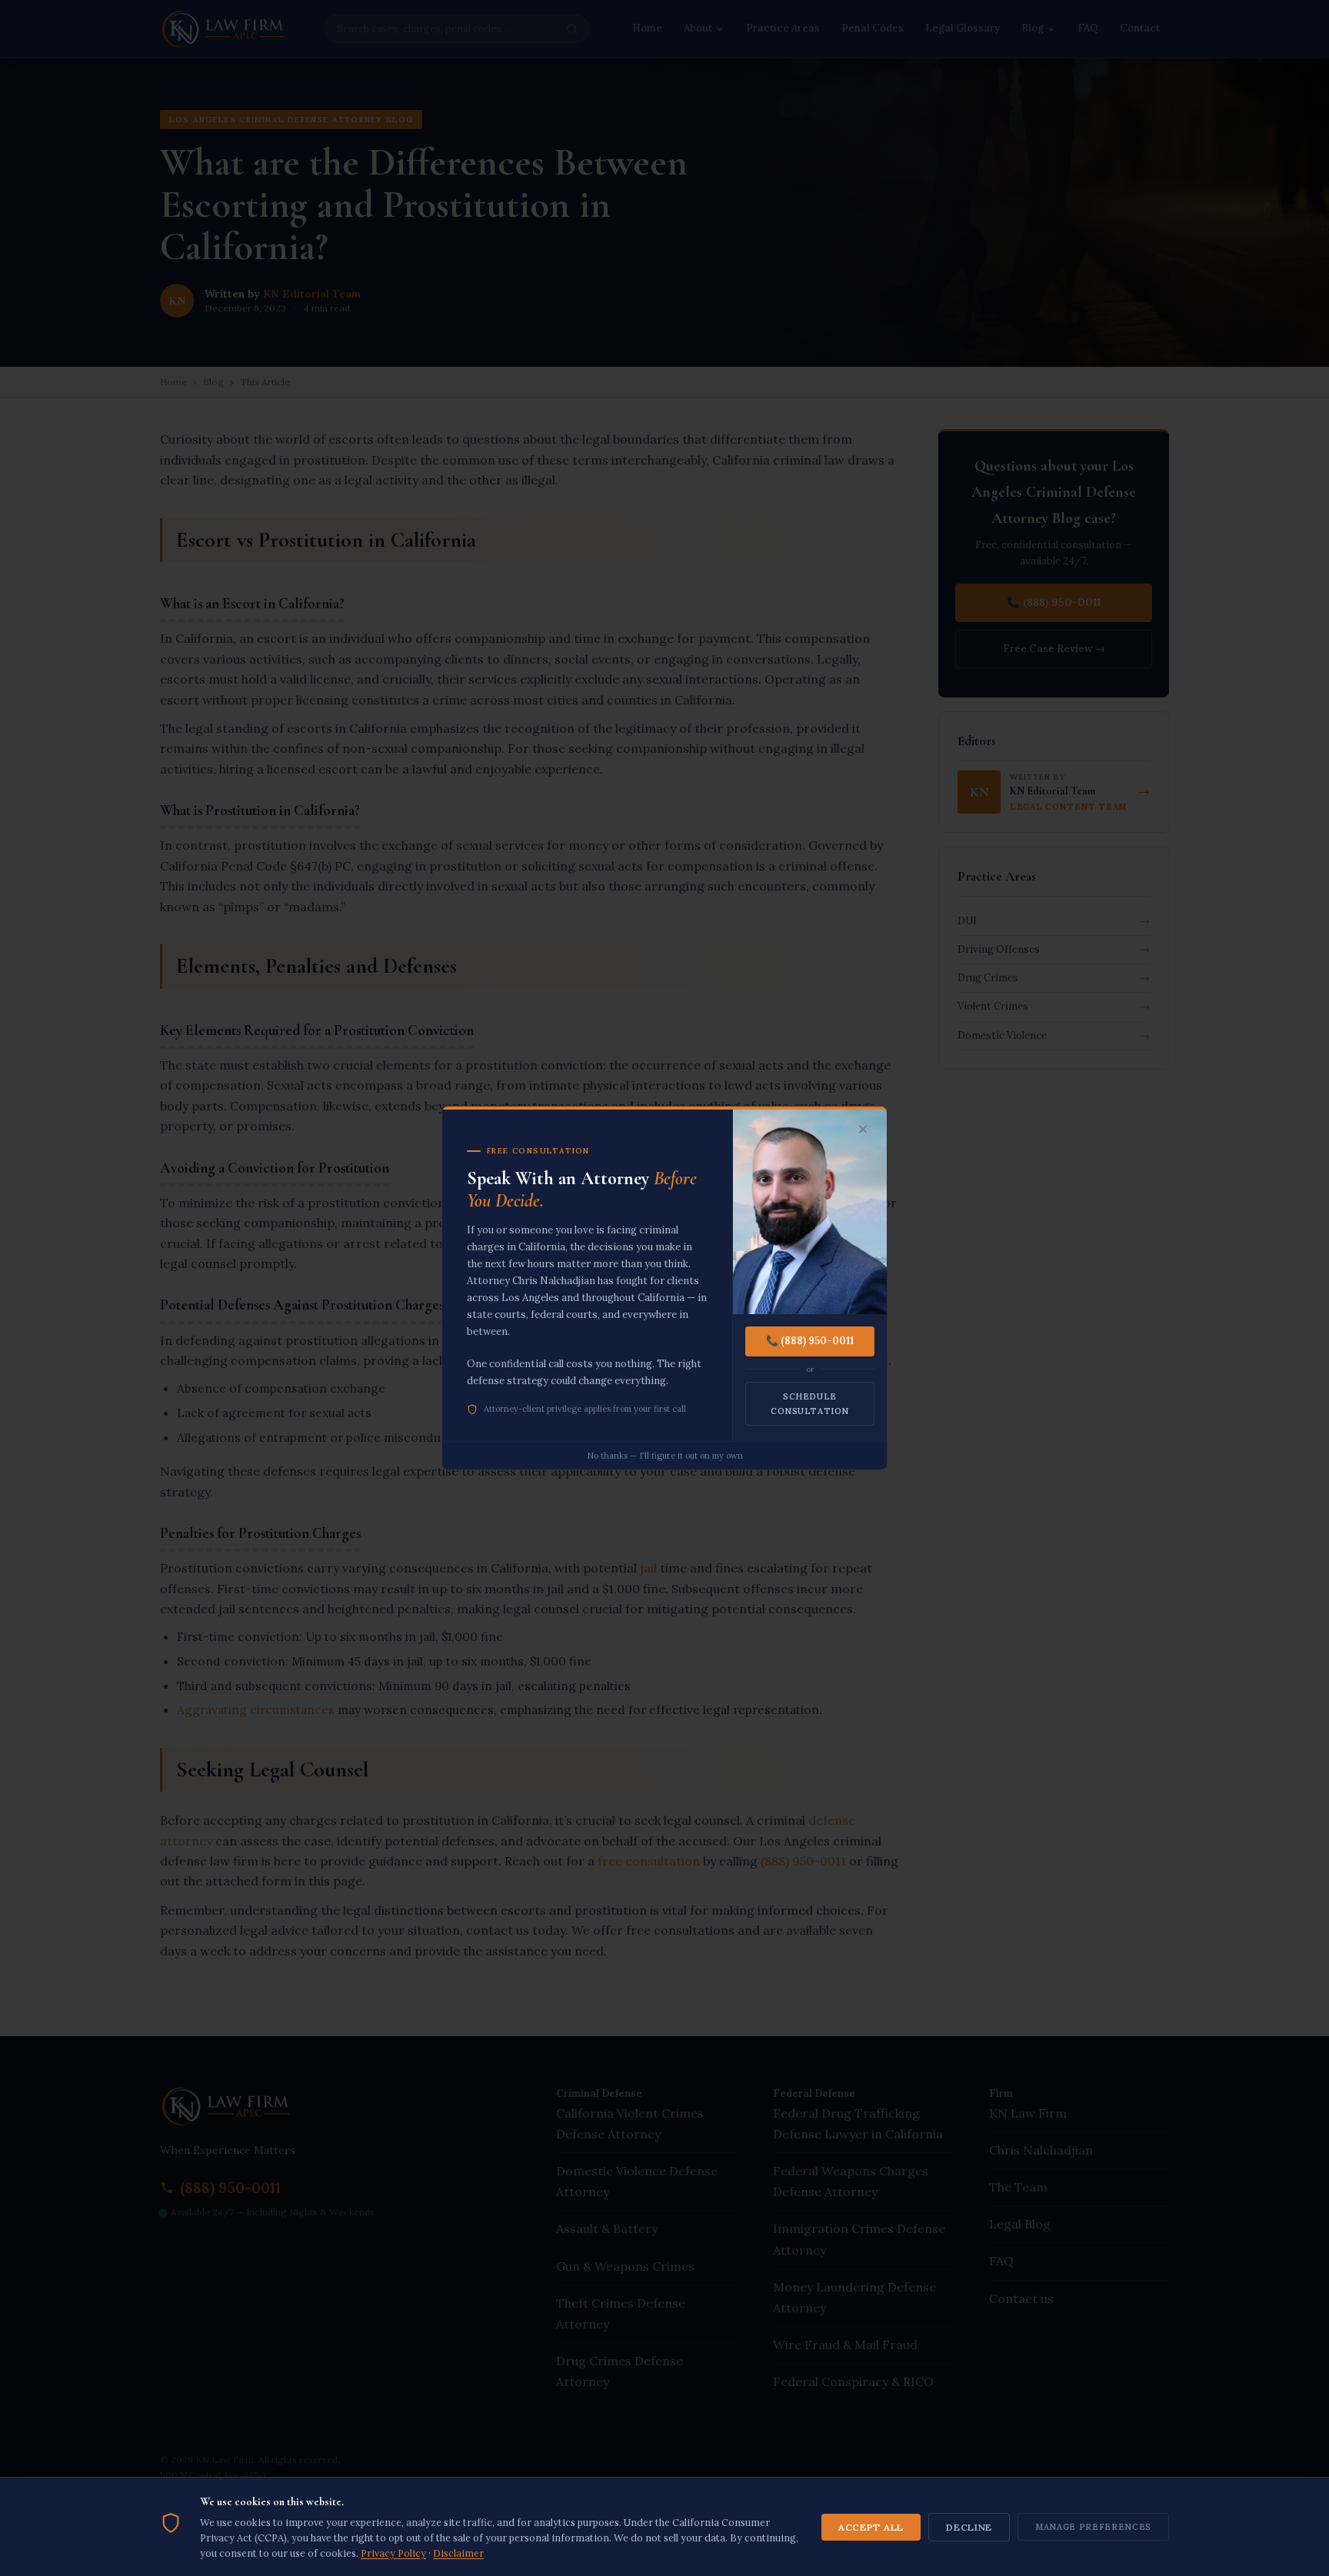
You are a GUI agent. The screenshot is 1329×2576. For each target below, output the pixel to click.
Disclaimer (458, 2553)
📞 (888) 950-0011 (810, 1341)
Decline (969, 2527)
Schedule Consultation (810, 1404)
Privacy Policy (393, 2553)
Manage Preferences (1093, 2527)
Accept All (871, 2527)
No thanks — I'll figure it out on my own (665, 1456)
